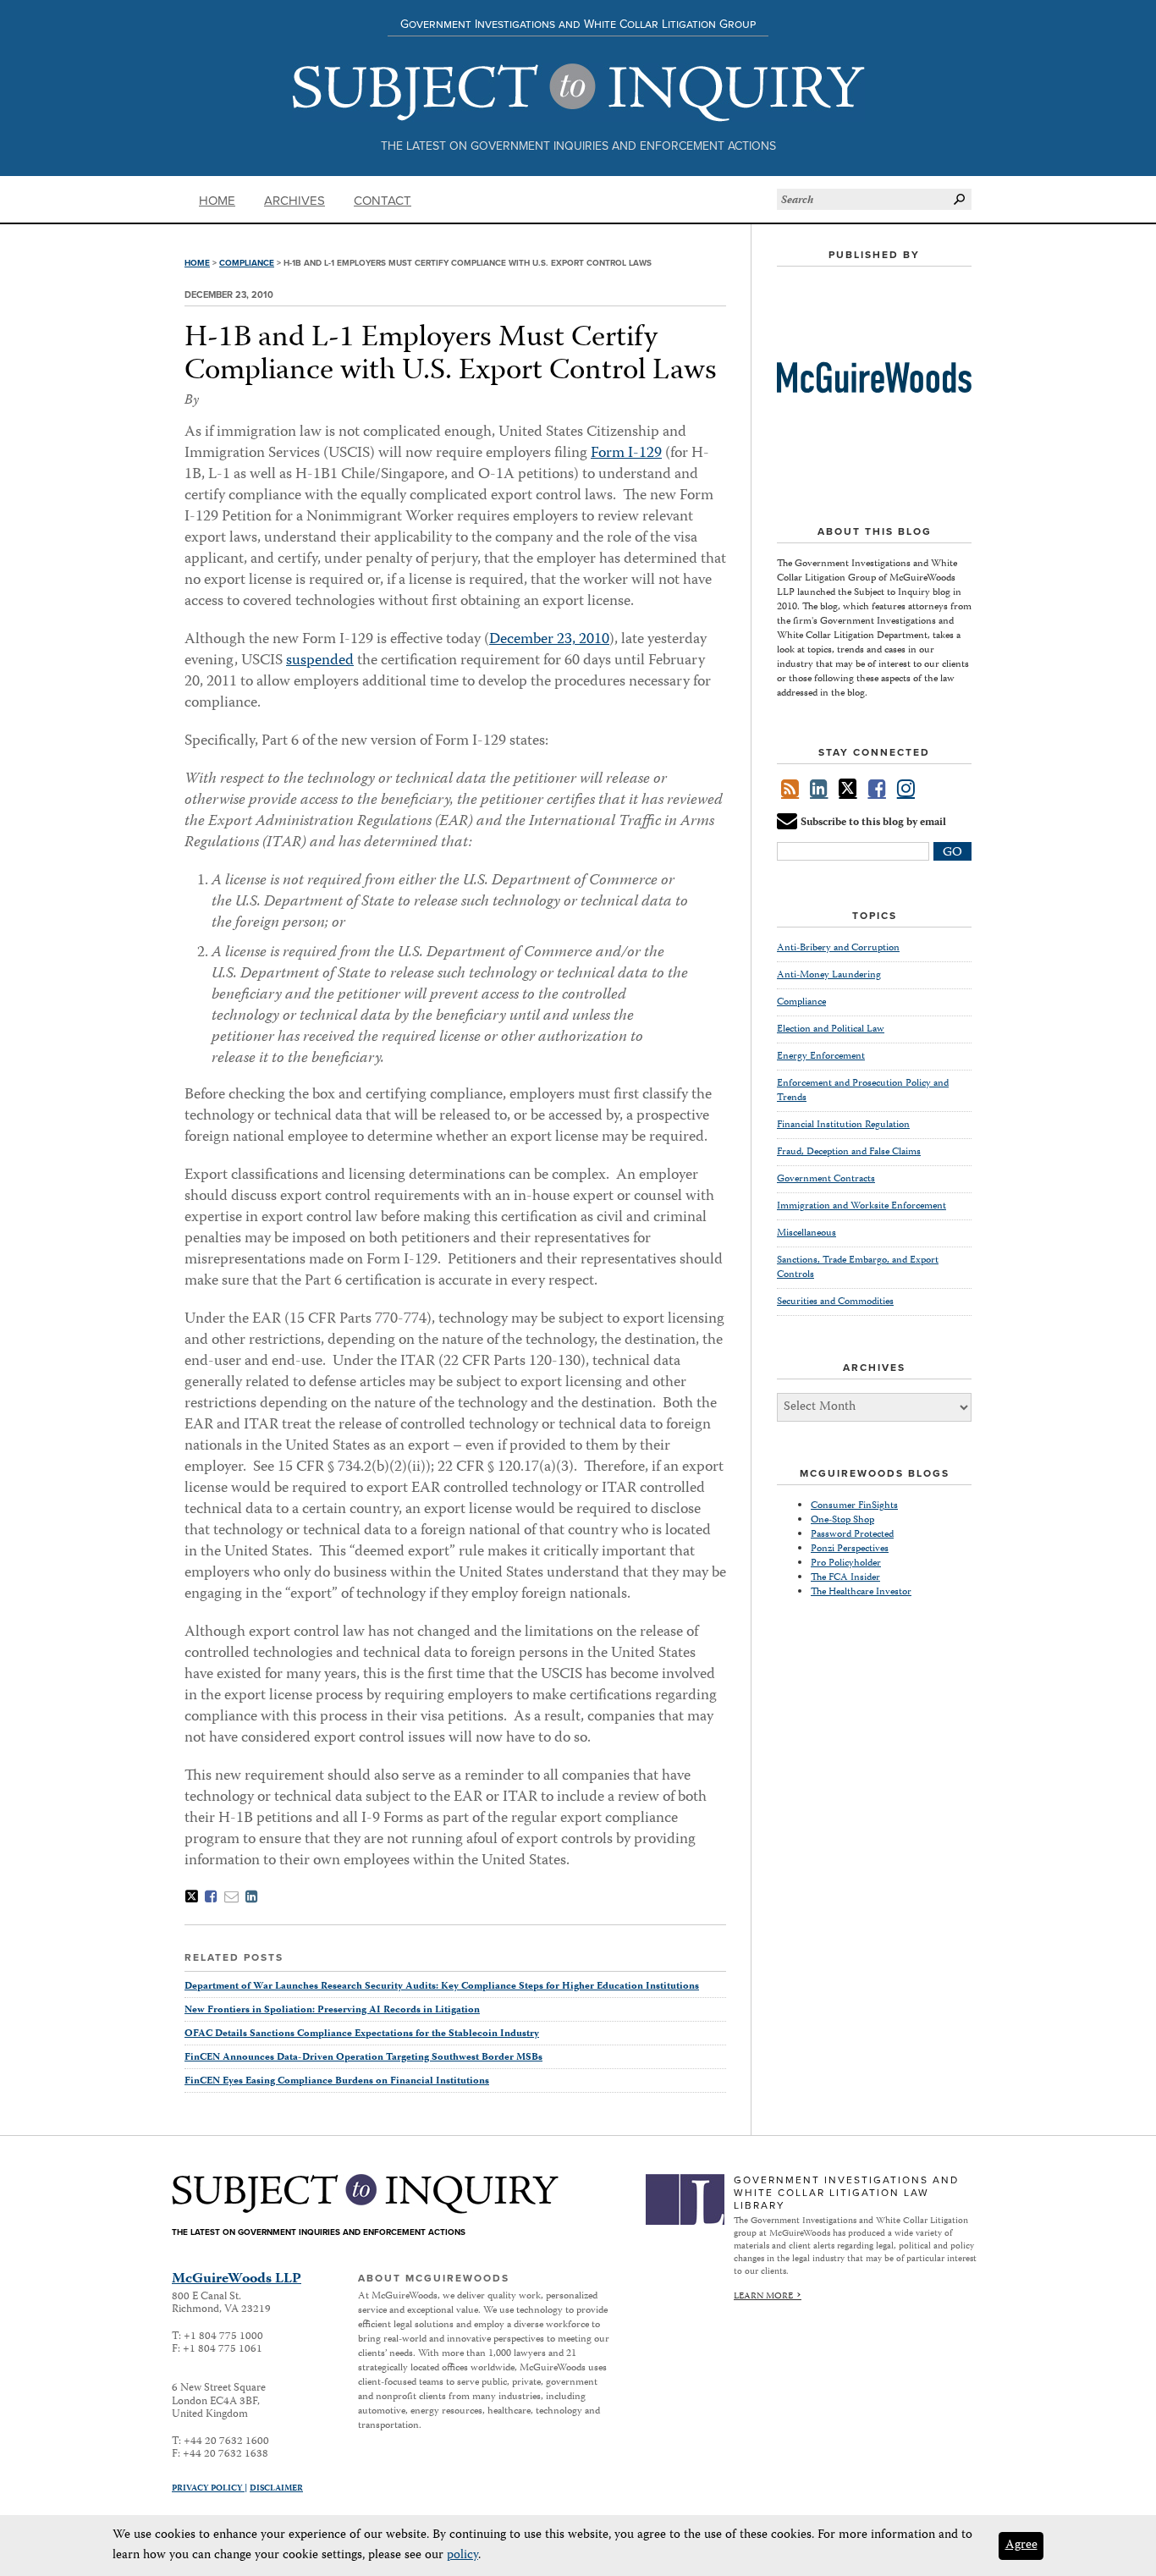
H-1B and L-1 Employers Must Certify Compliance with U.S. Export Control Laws (451, 355)
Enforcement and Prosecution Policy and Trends (863, 1091)
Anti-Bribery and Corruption (838, 949)
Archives (295, 201)
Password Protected (852, 1535)
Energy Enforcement (821, 1057)
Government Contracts (826, 1179)
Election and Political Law (831, 1029)
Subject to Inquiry (578, 93)
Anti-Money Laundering (829, 975)
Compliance (247, 263)
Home (217, 201)
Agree (1021, 2546)
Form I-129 (626, 454)
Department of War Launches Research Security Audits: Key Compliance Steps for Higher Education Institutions (442, 1987)
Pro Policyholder (846, 1563)
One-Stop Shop (842, 1520)
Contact (383, 201)
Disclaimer (276, 2489)
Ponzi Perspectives (850, 1549)
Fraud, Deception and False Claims (849, 1152)
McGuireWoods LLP (237, 2279)
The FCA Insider (845, 1578)
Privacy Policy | (209, 2489)
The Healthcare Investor (861, 1592)
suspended (320, 661)
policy (462, 2556)
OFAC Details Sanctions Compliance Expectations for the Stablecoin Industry (362, 2034)
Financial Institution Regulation (843, 1125)
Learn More (763, 2296)
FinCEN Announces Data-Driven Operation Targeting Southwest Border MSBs (363, 2058)
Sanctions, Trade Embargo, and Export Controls (858, 1268)
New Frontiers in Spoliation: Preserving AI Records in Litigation (332, 2010)
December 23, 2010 (549, 640)
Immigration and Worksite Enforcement (861, 1206)
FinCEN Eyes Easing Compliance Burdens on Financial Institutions (337, 2081)
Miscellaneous (806, 1233)
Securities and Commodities (835, 1302)
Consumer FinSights (854, 1506)
